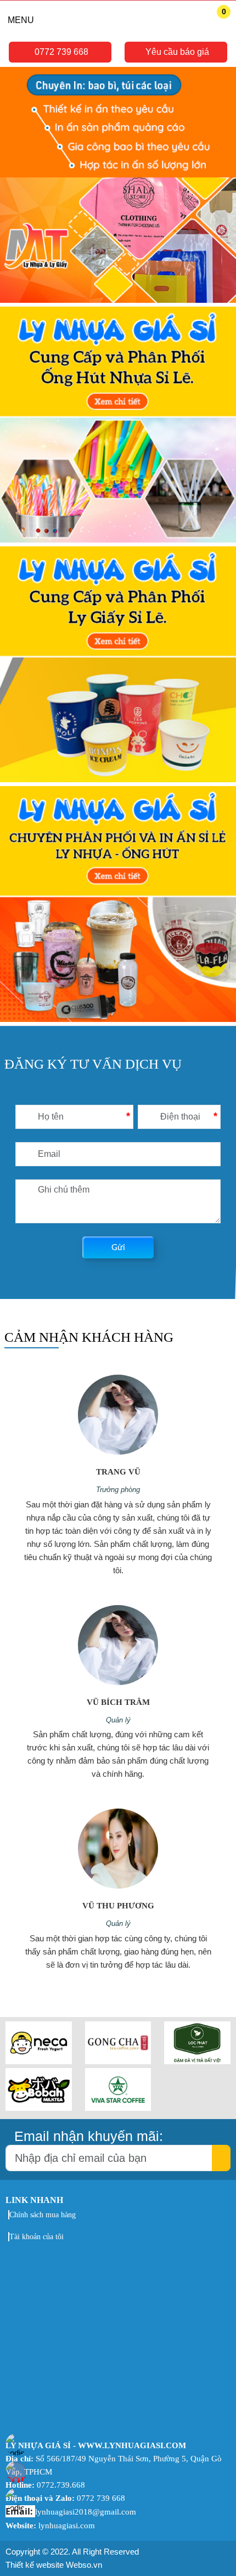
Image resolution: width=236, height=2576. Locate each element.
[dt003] (197, 2061)
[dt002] (118, 2061)
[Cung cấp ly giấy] (118, 666)
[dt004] (39, 2108)
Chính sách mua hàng (43, 2215)
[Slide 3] (118, 906)
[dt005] (118, 2108)
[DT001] (39, 2061)
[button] (60, 52)
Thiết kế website (35, 2565)
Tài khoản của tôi (36, 2237)
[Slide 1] (118, 426)
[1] (118, 187)
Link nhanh (34, 2200)
